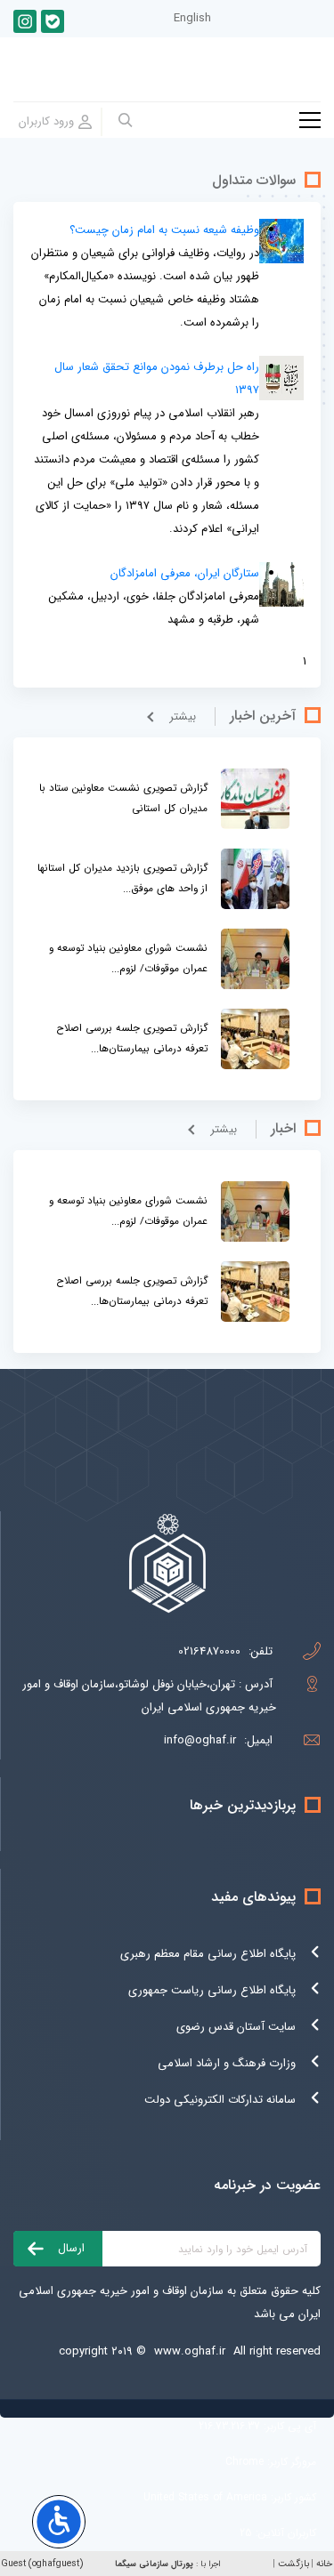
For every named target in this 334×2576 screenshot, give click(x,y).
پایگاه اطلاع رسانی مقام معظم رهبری (208, 1954)
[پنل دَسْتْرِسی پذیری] (59, 2522)
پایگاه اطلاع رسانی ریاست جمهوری (212, 1990)
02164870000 (209, 1651)
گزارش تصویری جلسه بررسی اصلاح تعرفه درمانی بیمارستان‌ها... (132, 1038)
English (192, 18)
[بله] (53, 21)
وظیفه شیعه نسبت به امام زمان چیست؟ (164, 230)
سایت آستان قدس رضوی (236, 2027)
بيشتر (183, 716)
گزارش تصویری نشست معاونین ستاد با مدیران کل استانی (123, 798)
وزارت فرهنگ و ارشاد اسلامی (227, 2063)
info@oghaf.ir (200, 1740)
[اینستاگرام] (25, 21)
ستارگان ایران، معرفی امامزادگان (185, 573)
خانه (324, 2564)
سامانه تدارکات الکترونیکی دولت (220, 2100)
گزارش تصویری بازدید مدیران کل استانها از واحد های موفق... (122, 878)
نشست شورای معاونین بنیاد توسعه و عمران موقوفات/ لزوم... (128, 958)
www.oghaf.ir (190, 2351)
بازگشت (293, 2564)
